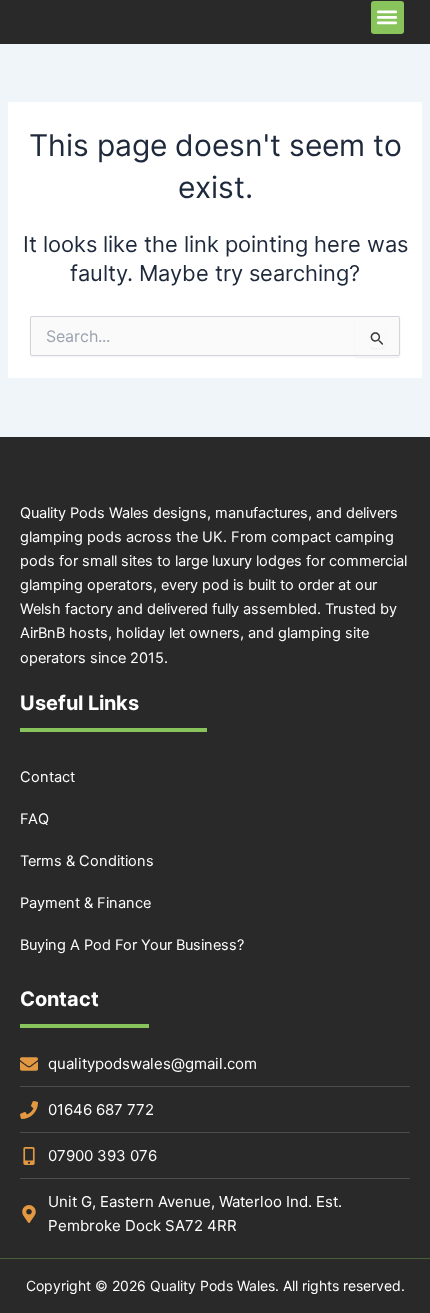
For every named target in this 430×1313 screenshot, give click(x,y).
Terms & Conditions (87, 861)
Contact (47, 777)
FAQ (34, 819)
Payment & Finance (85, 903)
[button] (387, 17)
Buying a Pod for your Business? (132, 945)
